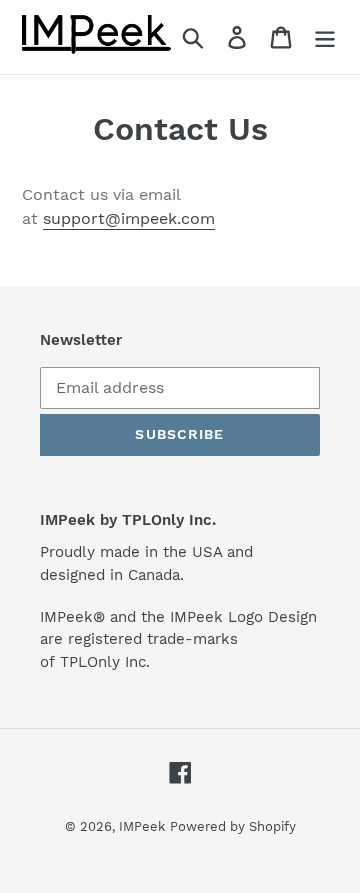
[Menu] (325, 37)
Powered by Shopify (233, 826)
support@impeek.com (129, 218)
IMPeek (142, 826)
